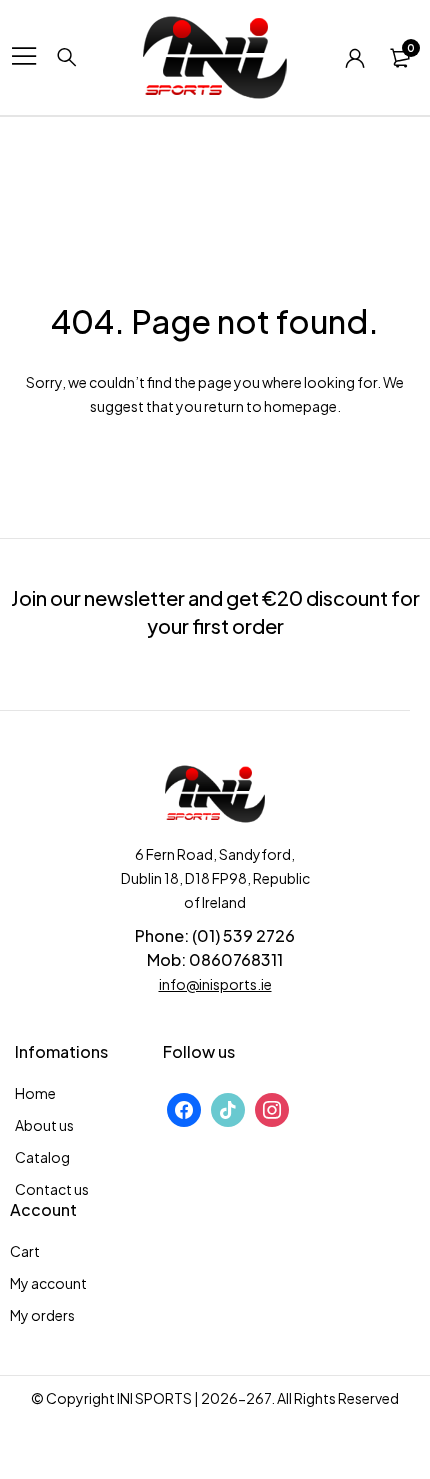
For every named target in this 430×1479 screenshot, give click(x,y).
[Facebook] (184, 1108)
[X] (228, 1108)
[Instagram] (272, 1108)
